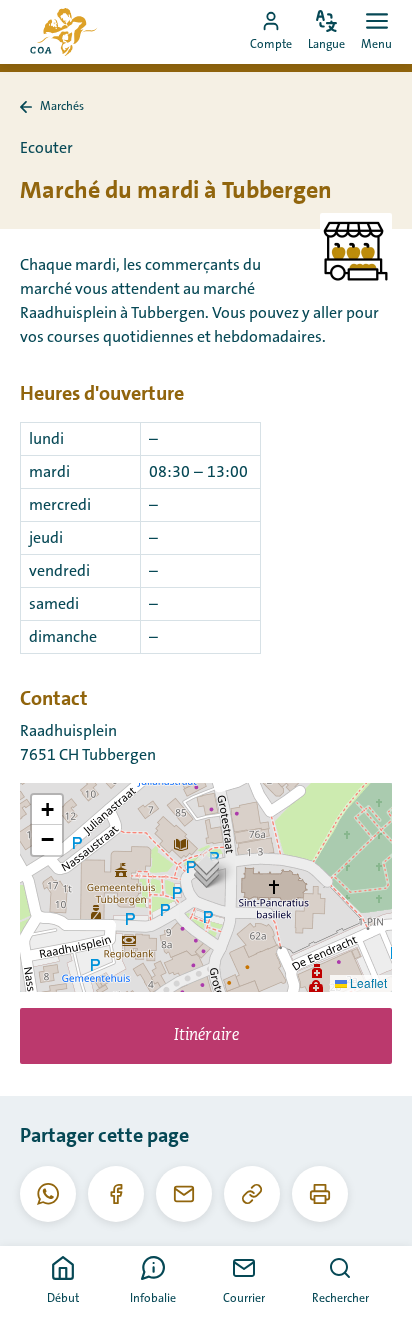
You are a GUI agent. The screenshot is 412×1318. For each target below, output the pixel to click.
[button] (206, 867)
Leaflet (367, 982)
